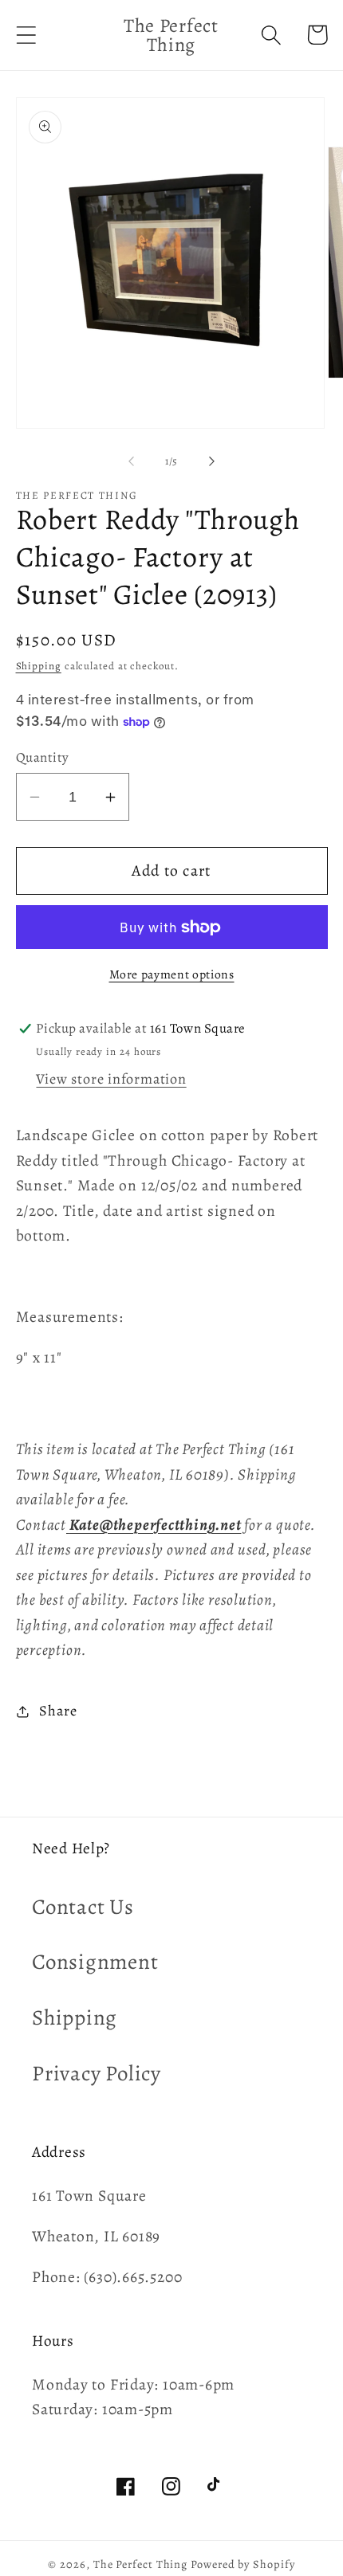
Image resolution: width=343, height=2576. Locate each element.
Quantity (43, 757)
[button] (26, 35)
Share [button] (58, 1711)
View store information (111, 1079)
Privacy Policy (97, 2073)
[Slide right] (212, 461)
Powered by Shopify (242, 2564)
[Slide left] (131, 461)
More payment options (172, 974)
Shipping (39, 666)
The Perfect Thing (140, 2564)
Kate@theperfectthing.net (156, 1525)
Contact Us (83, 1907)
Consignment (95, 1962)
